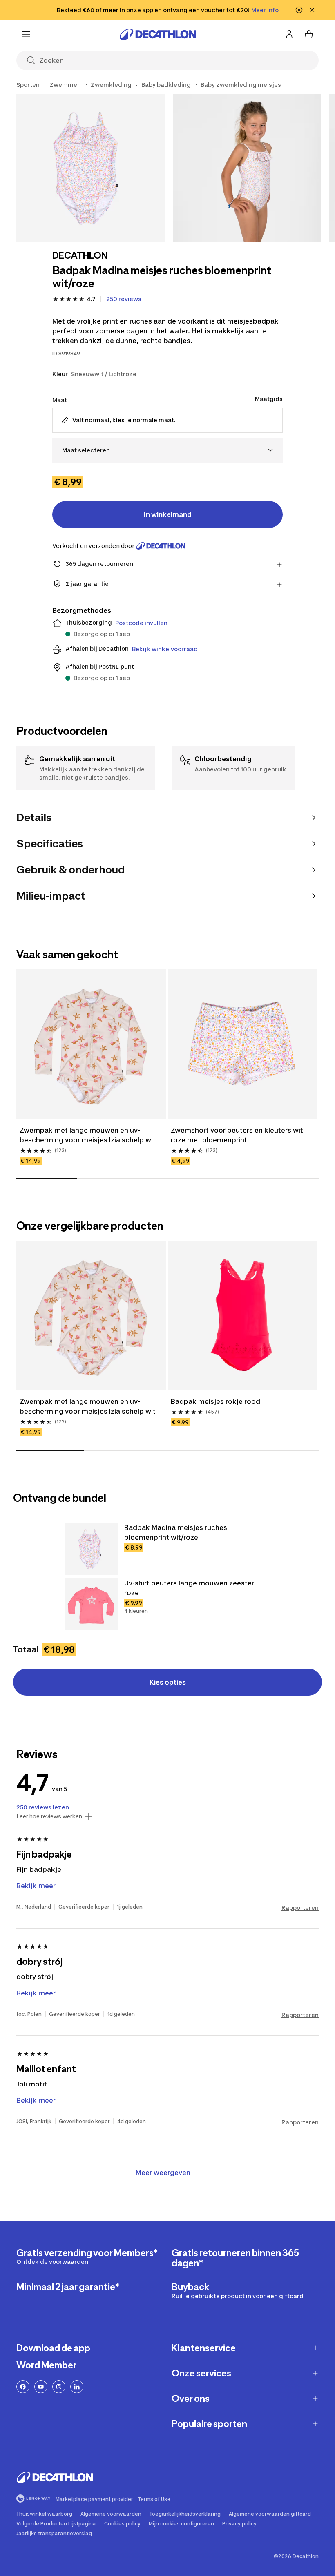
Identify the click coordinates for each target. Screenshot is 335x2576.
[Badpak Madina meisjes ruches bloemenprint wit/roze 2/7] (247, 168)
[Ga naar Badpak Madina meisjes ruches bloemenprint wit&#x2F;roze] (92, 1549)
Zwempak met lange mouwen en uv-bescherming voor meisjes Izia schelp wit (88, 1135)
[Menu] (26, 34)
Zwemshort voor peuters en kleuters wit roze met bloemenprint (237, 1135)
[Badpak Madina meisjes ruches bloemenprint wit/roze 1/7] (90, 168)
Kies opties (168, 1682)
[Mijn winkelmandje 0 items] (309, 34)
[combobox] (167, 450)
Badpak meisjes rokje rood (216, 1401)
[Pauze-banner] (299, 10)
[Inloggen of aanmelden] (289, 34)
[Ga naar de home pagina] (158, 34)
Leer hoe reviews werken (49, 1816)
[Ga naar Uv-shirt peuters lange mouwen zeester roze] (92, 1604)
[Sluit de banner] (312, 10)
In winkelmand (168, 514)
